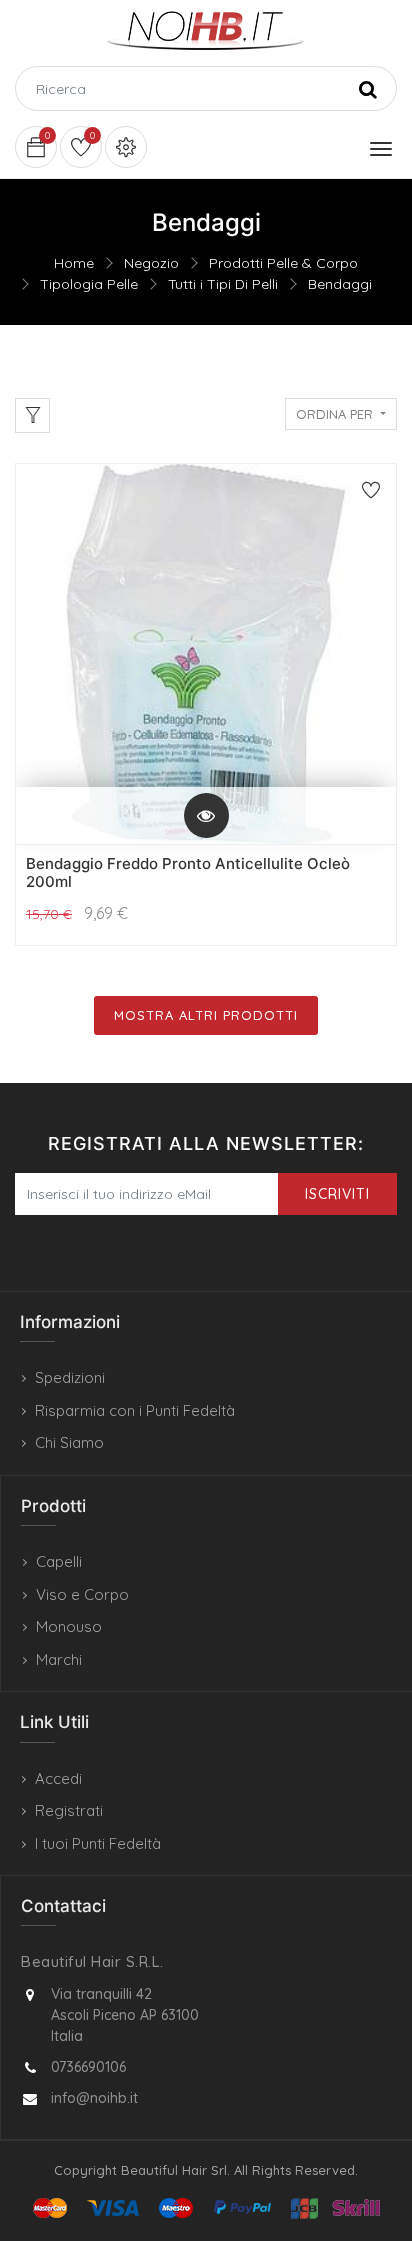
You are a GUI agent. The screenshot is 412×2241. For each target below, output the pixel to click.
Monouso (69, 1626)
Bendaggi (340, 284)
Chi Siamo (69, 1442)
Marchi (59, 1659)
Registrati (69, 1810)
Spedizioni (70, 1377)
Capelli (59, 1561)
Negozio (151, 263)
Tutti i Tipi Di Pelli (223, 284)
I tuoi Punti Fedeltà (98, 1843)
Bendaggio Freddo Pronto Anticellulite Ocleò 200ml (188, 872)
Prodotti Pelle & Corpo (283, 263)
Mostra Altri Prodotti (206, 1015)
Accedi (58, 1778)
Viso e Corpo (82, 1594)
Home (74, 263)
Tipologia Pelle (89, 284)
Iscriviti (337, 1194)
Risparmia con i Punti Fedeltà (135, 1410)
